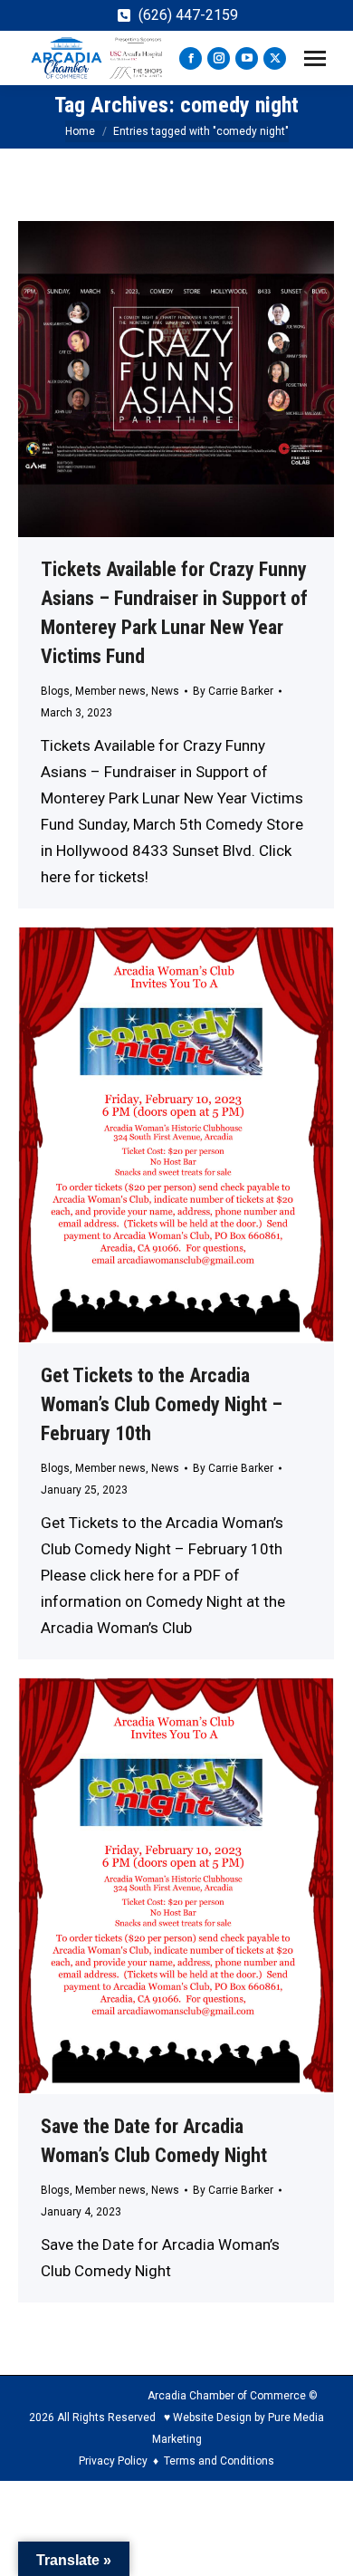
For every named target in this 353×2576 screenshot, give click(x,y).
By (233, 691)
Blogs (55, 691)
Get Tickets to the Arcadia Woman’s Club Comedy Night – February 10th (162, 1404)
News (165, 691)
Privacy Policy (113, 2461)
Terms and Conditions (219, 2461)
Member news (110, 691)
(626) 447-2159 (188, 15)
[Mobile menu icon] (315, 58)
